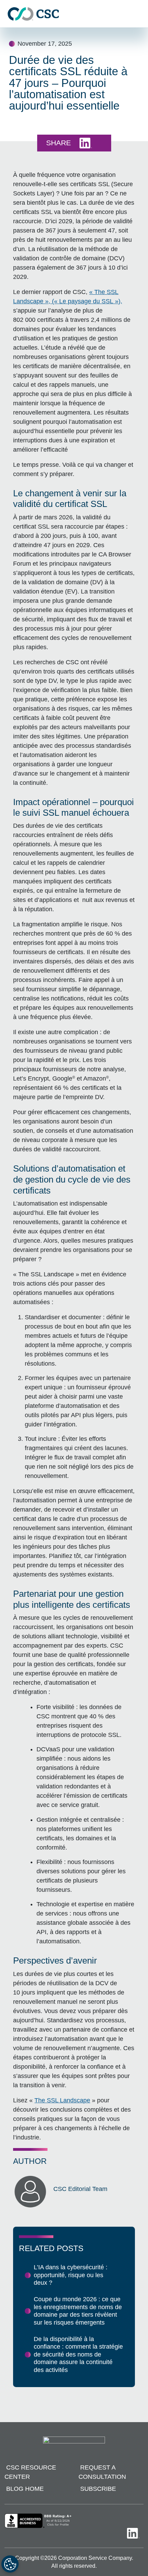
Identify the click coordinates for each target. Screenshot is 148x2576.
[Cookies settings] (10, 2564)
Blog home (25, 2489)
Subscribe (98, 2489)
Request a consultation (102, 2472)
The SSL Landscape (62, 2100)
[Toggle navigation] (139, 14)
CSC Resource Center (30, 2472)
